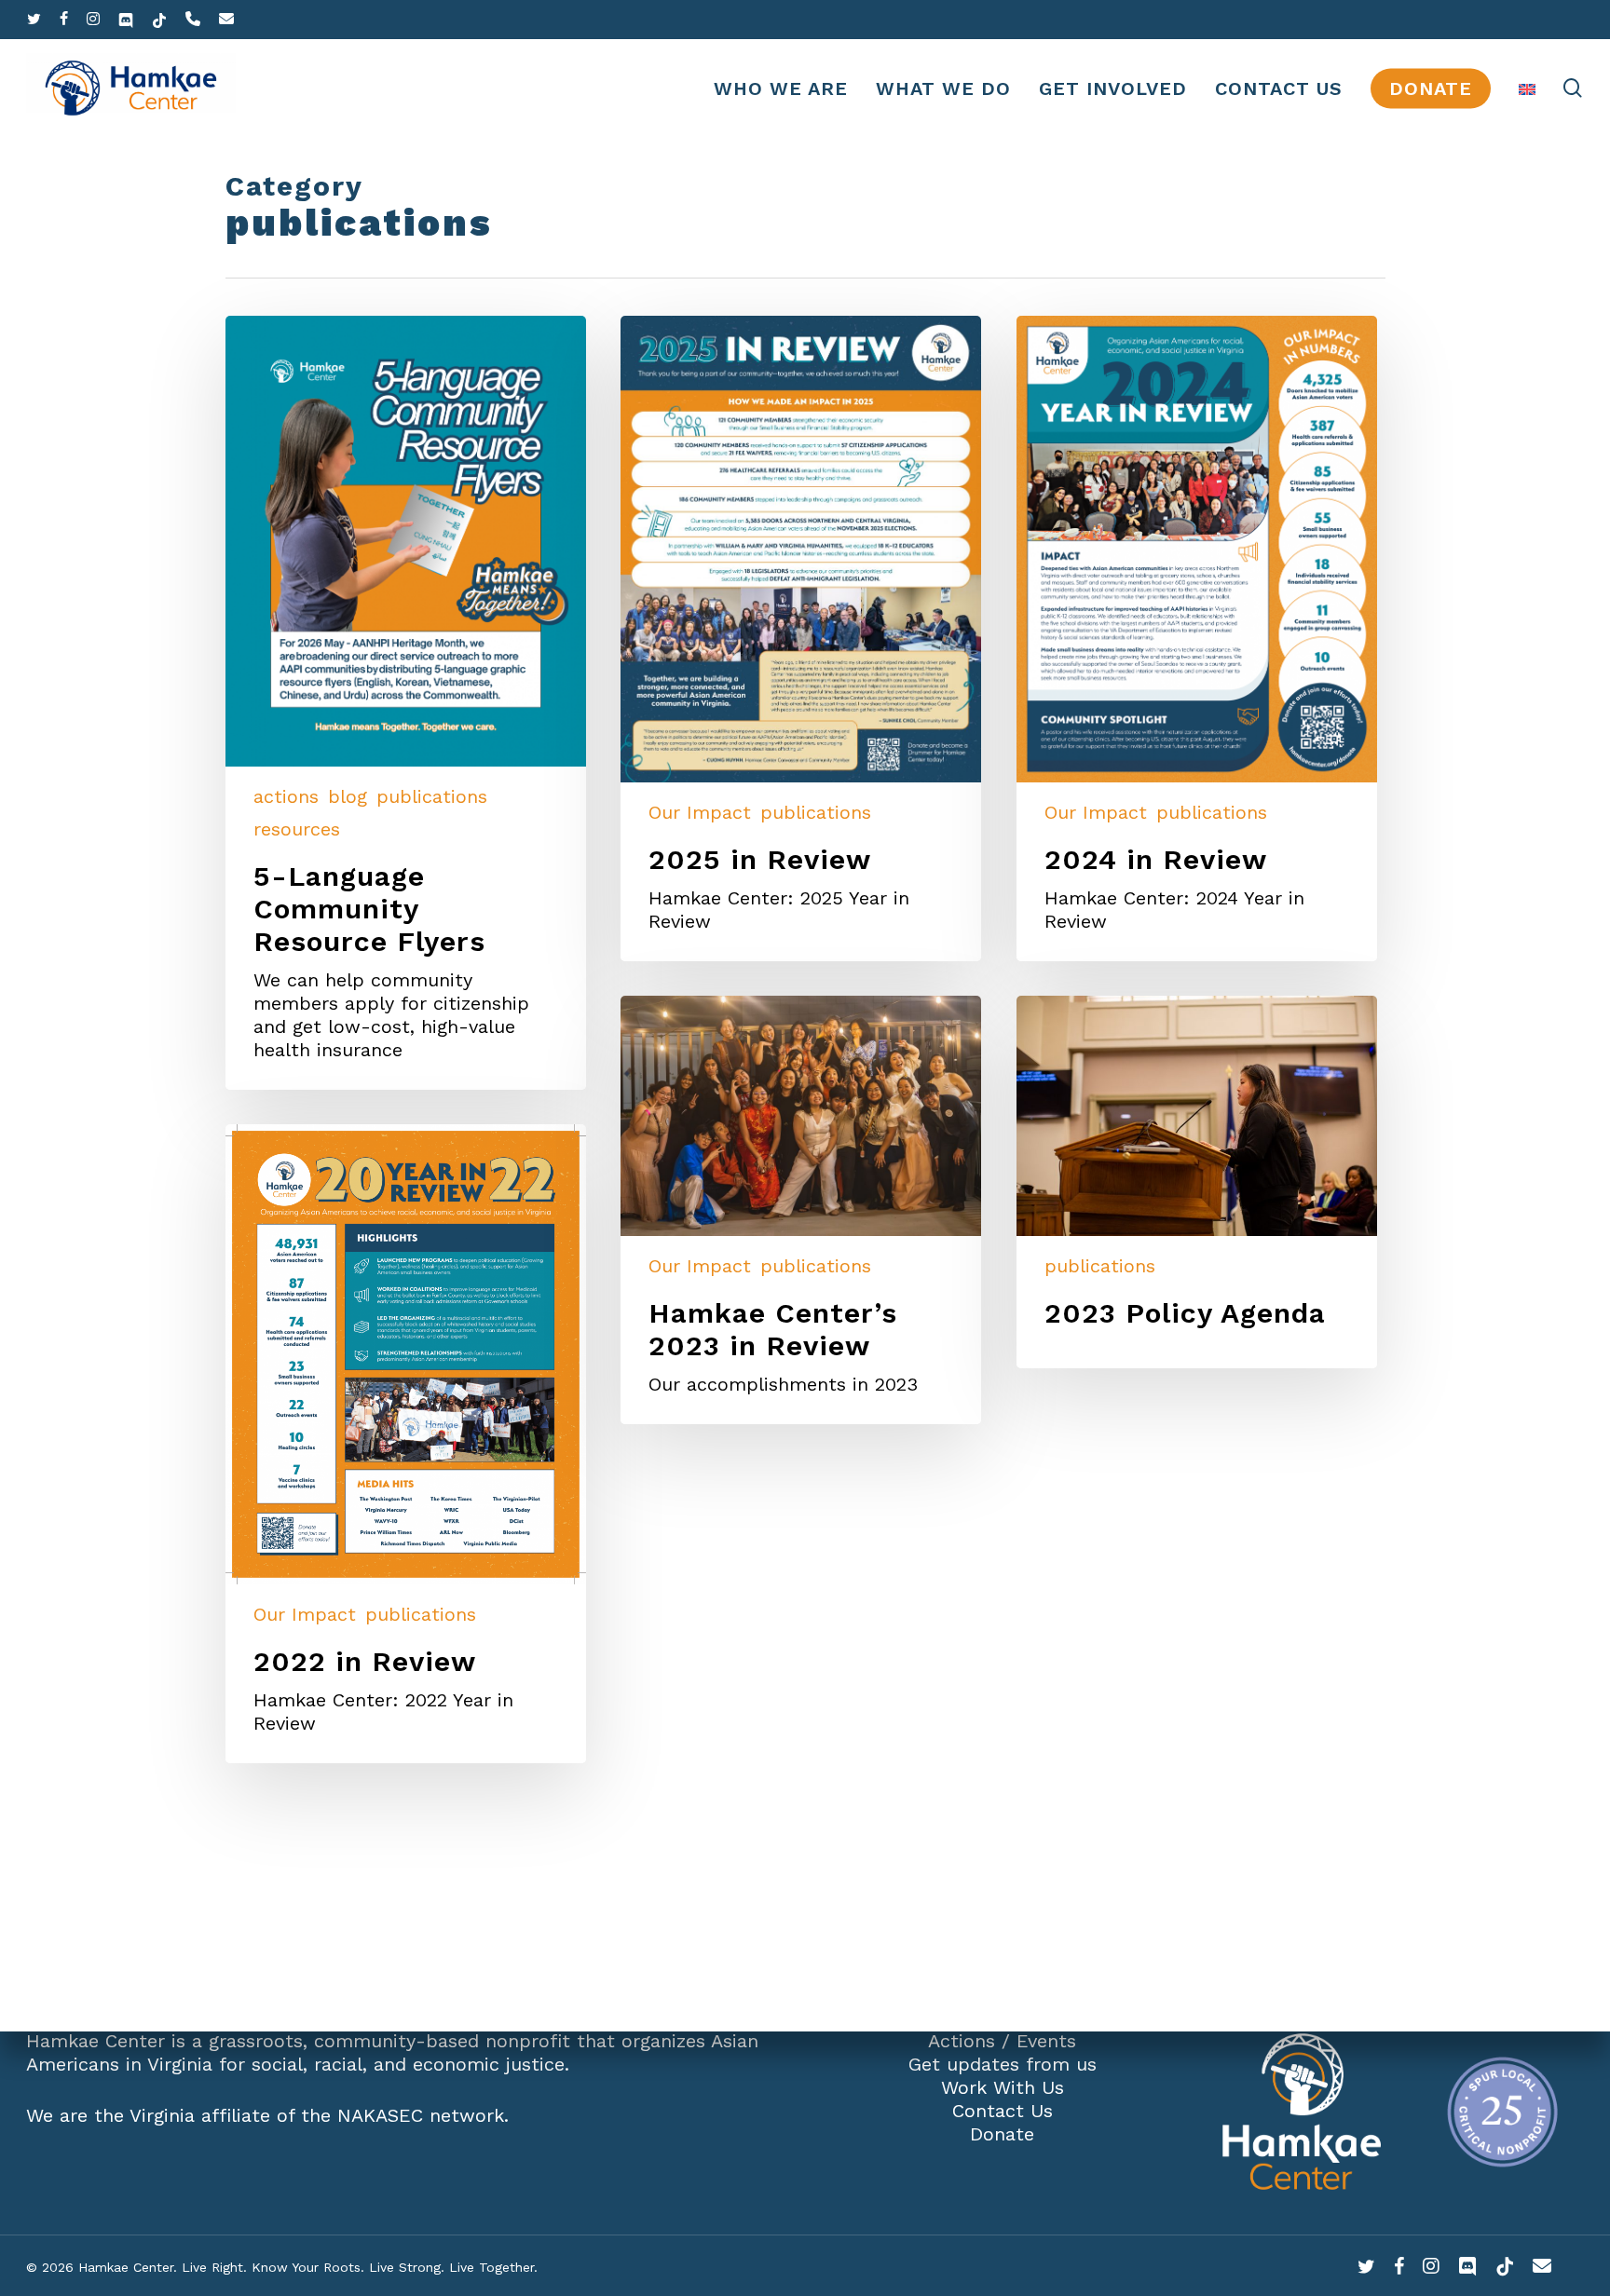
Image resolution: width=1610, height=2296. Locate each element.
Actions (962, 2041)
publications (432, 796)
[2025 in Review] (801, 639)
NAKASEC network (421, 2115)
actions (286, 796)
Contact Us (1003, 2111)
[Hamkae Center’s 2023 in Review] (801, 1210)
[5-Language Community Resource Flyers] (406, 703)
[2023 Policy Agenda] (1197, 1182)
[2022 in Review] (406, 1444)
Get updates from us (1003, 2064)
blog (348, 796)
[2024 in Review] (1197, 639)
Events (1046, 2041)
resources (297, 829)
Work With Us (1003, 2087)
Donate (1002, 2134)
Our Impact (700, 812)
